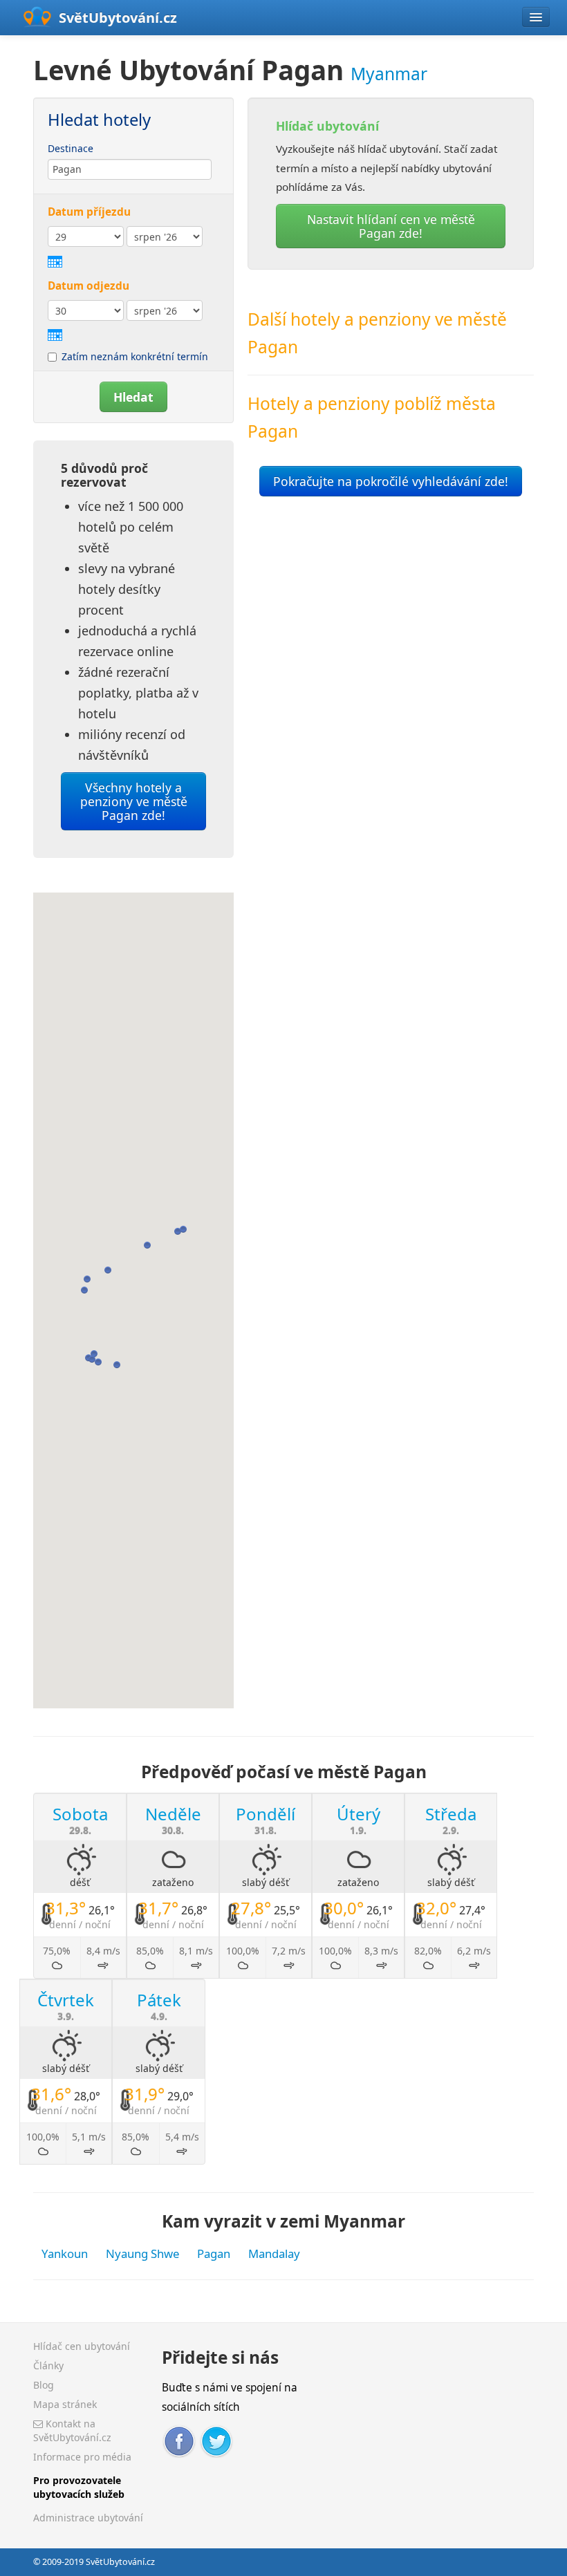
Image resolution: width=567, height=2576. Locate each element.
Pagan (214, 2253)
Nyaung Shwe (142, 2253)
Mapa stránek (65, 2404)
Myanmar (389, 74)
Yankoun (65, 2253)
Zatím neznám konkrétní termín (135, 356)
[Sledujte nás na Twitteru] (216, 2439)
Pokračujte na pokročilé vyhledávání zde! (391, 481)
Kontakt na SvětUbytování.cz (72, 2430)
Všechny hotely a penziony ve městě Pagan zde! (134, 801)
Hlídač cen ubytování (82, 2346)
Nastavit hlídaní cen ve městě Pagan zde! (391, 226)
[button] (178, 1231)
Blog (44, 2385)
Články (48, 2365)
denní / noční (80, 1924)
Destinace (71, 148)
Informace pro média (82, 2457)
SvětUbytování (118, 18)
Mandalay (274, 2253)
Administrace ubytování (88, 2518)
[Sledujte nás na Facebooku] (179, 2439)
